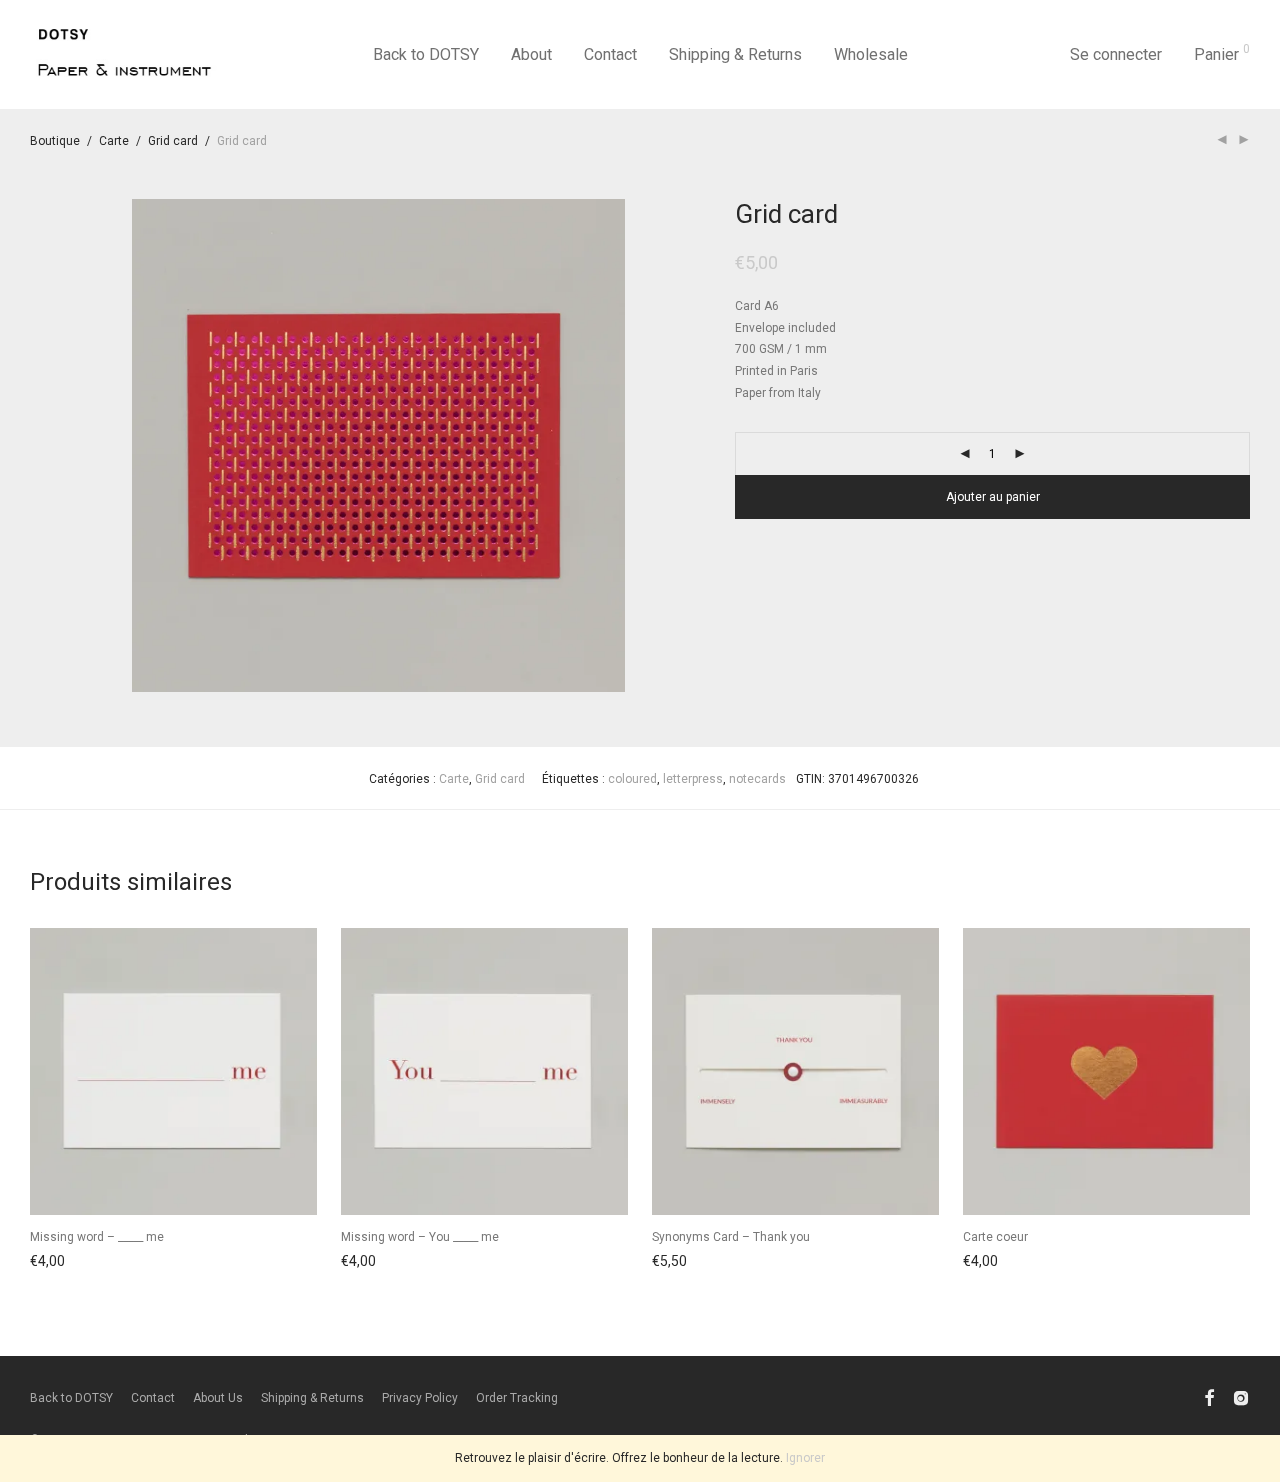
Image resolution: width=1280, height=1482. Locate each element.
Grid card (173, 141)
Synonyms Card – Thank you (731, 1237)
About (531, 54)
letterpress (693, 779)
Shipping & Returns (735, 54)
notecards (757, 779)
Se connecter (1116, 54)
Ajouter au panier (993, 497)
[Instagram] (1241, 1398)
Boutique (55, 141)
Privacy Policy (420, 1398)
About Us (218, 1398)
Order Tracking (517, 1398)
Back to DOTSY (426, 54)
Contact (610, 54)
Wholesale (871, 54)
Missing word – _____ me (97, 1237)
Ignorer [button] (805, 1458)
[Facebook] (1209, 1398)
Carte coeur (995, 1237)
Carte (114, 141)
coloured (632, 779)
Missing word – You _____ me (420, 1237)
